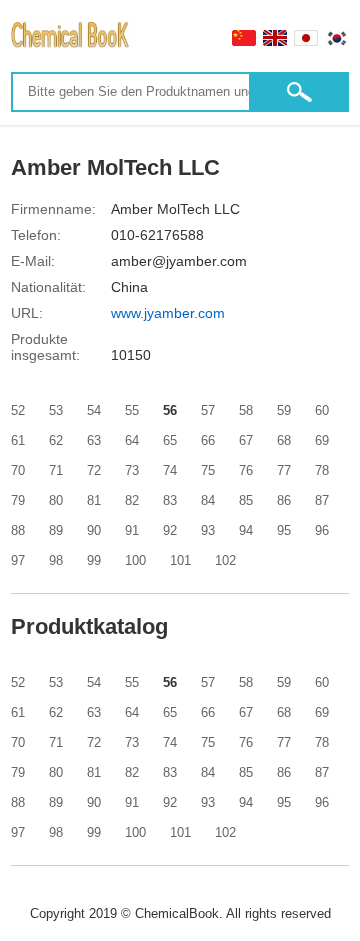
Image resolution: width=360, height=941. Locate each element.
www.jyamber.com (168, 313)
